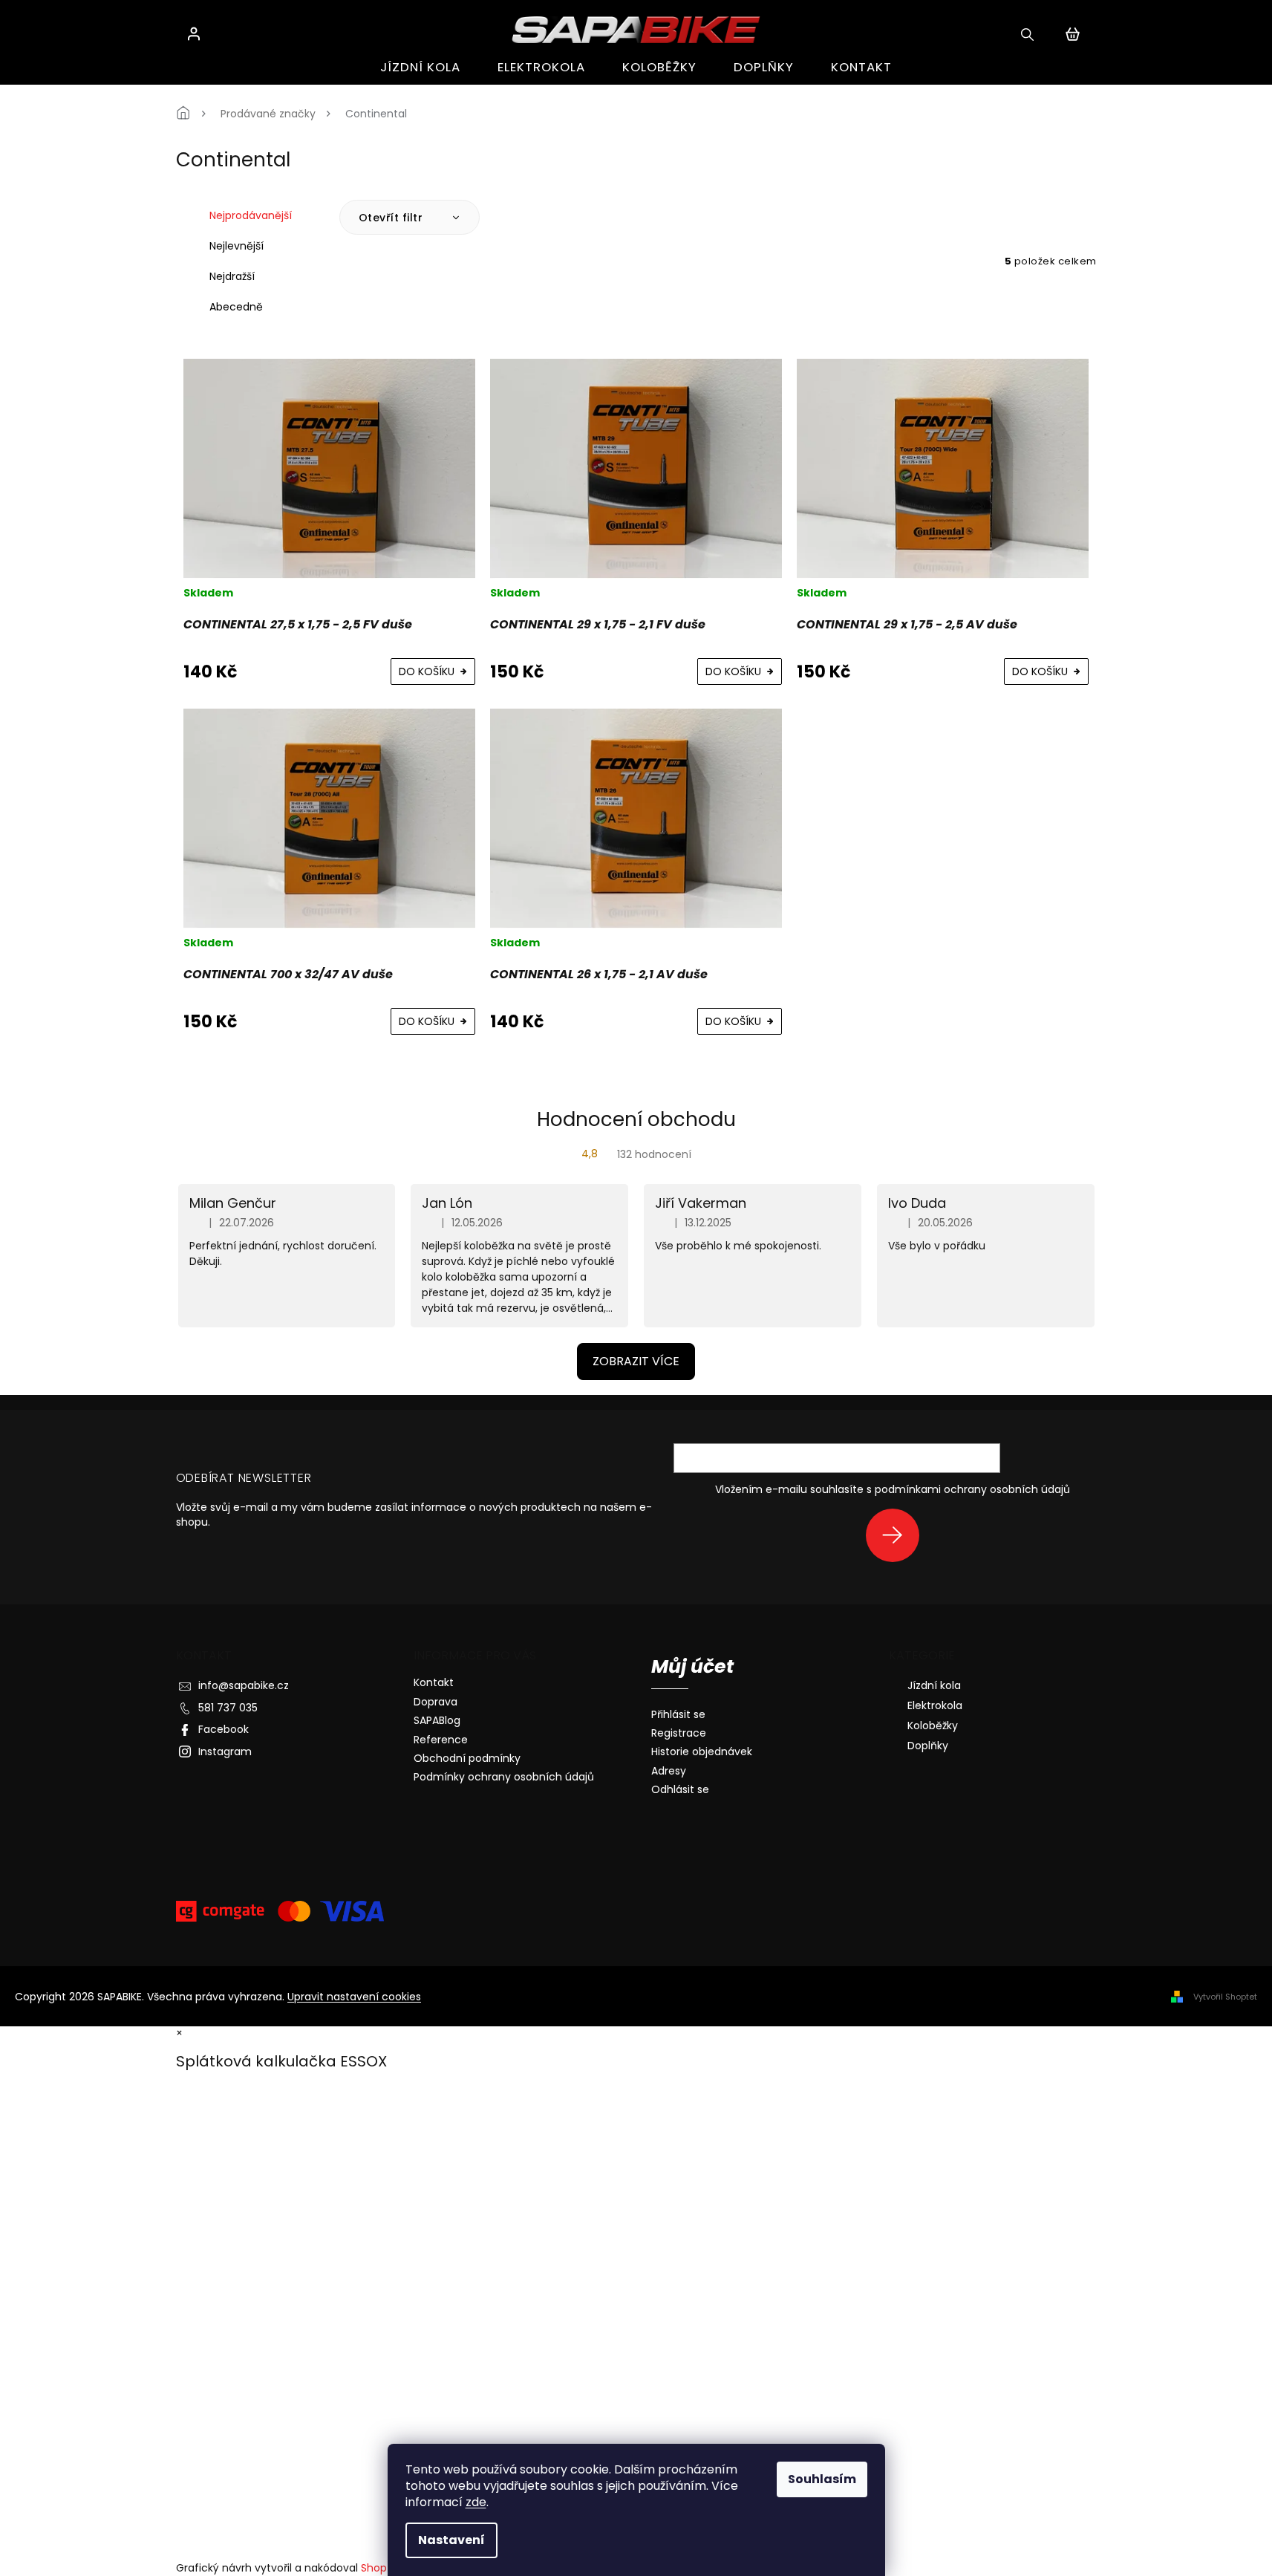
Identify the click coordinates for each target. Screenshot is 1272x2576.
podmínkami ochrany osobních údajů (972, 1489)
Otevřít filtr (392, 218)
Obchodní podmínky (467, 1758)
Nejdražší (232, 276)
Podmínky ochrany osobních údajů (504, 1777)
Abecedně (236, 307)
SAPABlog (437, 1720)
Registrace (679, 1733)
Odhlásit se (680, 1790)
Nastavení (451, 2540)
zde (476, 2502)
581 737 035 (228, 1708)
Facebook (224, 1729)
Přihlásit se (898, 1535)
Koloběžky (933, 1726)
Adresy (669, 1771)
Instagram (225, 1752)
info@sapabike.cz (244, 1685)
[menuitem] (420, 67)
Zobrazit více (636, 1361)
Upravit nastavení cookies (354, 1997)
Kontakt (434, 1682)
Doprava (436, 1702)
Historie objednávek (702, 1752)
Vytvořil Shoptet (1225, 1997)
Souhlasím (822, 2479)
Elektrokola (935, 1705)
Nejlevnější (237, 246)
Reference (441, 1740)
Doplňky (928, 1746)
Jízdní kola (934, 1685)
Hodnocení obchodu (636, 1119)
